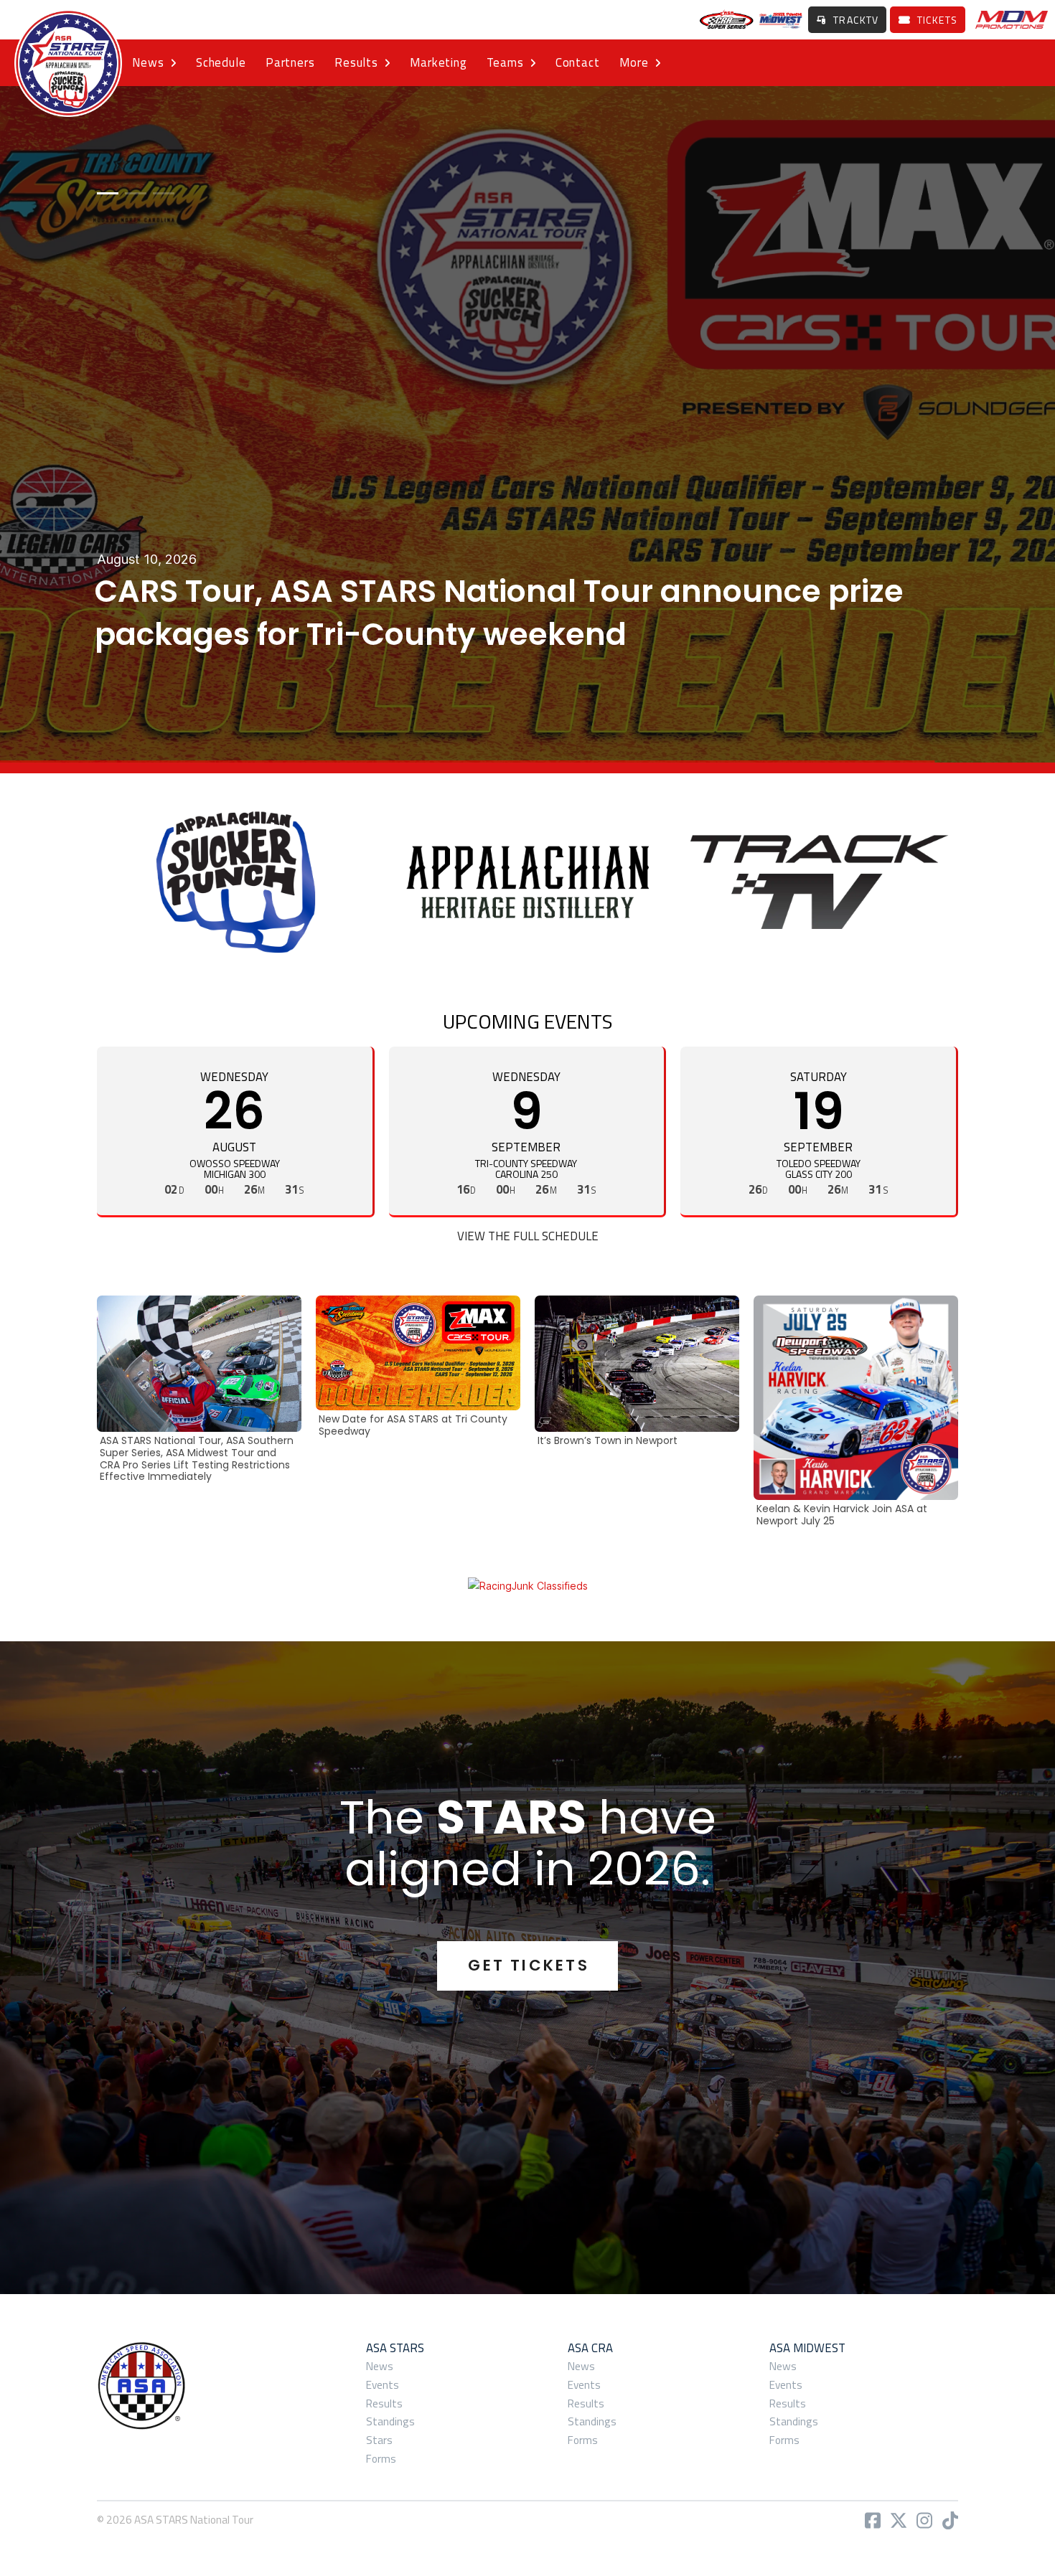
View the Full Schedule (528, 1236)
